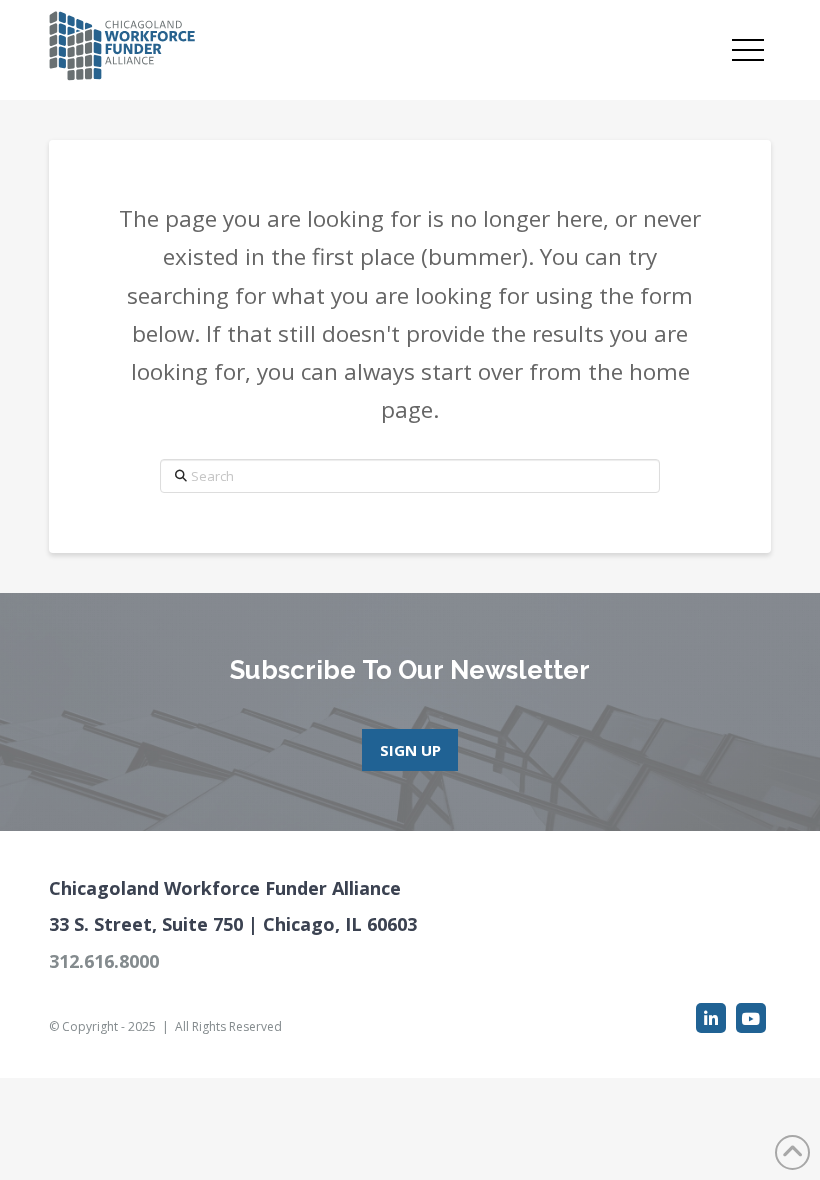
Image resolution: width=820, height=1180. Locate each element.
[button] (748, 50)
